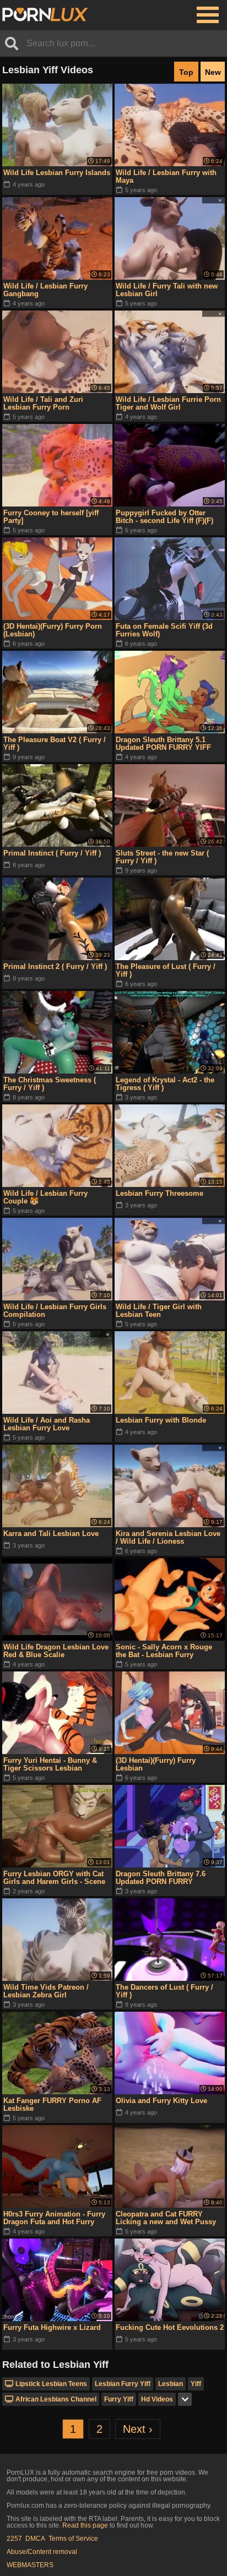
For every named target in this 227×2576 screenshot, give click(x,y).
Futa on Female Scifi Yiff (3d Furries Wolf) (164, 630)
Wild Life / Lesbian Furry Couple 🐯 (45, 1197)
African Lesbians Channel (56, 2399)
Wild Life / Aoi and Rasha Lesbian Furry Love (47, 1424)
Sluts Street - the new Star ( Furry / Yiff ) (162, 857)
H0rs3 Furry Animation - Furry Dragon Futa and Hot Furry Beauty (54, 2218)
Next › (138, 2429)
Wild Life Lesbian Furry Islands (57, 173)
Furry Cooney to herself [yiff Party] (51, 517)
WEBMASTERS (30, 2565)
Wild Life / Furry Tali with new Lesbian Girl (167, 290)
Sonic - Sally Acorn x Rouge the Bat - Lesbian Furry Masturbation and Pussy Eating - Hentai (169, 1651)
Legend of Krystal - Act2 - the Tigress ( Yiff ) (165, 1084)
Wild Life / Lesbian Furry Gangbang (45, 290)
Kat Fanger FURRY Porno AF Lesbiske (52, 2104)
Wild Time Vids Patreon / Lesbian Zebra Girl (46, 1991)
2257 (14, 2539)
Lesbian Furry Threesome (160, 1193)
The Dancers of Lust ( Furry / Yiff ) (164, 1991)
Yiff (196, 2384)
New (213, 72)
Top (186, 72)
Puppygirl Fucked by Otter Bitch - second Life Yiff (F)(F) (164, 517)
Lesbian (171, 2384)
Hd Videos (157, 2399)
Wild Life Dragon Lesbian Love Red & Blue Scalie (56, 1651)
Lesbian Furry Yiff (123, 2384)
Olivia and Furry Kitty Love (161, 2101)
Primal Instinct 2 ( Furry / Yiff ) (55, 966)
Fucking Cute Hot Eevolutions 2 (170, 2327)
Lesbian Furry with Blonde (161, 1420)
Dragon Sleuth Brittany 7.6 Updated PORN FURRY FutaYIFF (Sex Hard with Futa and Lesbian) (166, 1878)
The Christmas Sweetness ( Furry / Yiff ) (50, 1084)
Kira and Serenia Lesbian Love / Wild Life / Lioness (168, 1537)
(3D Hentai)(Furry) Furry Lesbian (156, 1764)
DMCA (35, 2539)
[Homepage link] (45, 15)
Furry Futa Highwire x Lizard (52, 2327)
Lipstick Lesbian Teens (51, 2384)
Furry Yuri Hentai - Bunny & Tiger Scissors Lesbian (50, 1764)
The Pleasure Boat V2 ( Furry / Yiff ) (55, 744)
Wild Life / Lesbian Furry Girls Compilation (55, 1311)
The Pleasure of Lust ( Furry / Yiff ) (166, 970)
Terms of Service (73, 2539)
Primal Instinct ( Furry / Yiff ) (52, 853)
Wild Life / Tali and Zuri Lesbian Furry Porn (43, 403)
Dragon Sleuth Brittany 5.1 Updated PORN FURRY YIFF (163, 744)
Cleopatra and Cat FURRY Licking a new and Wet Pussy (166, 2218)
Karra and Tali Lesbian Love (51, 1534)
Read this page (85, 2525)
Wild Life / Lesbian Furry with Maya (166, 176)
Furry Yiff (119, 2399)
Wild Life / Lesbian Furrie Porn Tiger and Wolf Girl (168, 403)
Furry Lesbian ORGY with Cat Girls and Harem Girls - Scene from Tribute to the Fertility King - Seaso (54, 1878)
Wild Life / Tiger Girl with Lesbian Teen (159, 1311)
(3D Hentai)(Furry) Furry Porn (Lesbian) (53, 630)
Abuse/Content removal (42, 2552)
